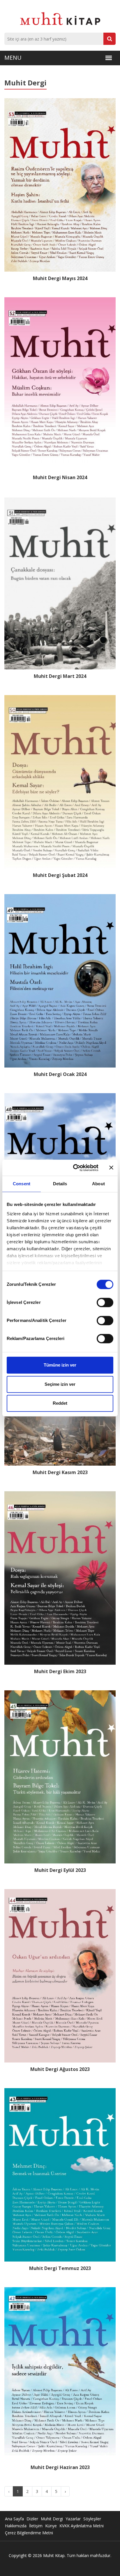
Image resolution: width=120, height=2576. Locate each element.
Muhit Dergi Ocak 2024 (60, 1074)
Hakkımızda (16, 2526)
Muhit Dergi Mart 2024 (60, 676)
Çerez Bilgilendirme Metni (29, 2533)
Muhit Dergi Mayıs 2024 (60, 278)
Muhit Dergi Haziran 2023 (60, 2467)
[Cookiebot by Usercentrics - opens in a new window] (74, 1168)
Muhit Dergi (52, 2519)
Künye (51, 2526)
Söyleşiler (92, 2519)
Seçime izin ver (60, 1384)
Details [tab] (60, 1184)
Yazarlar (73, 2519)
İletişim (36, 2526)
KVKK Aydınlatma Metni (82, 2526)
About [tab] (98, 1184)
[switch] (105, 1302)
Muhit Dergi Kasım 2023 (60, 1472)
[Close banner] (111, 1168)
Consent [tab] (22, 1184)
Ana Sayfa (14, 2519)
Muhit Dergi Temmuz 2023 (60, 2268)
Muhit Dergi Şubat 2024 (60, 875)
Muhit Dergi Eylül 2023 (60, 1870)
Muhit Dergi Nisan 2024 (60, 478)
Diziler (32, 2519)
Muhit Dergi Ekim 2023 (60, 1672)
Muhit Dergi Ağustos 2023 (60, 2069)
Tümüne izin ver (60, 1365)
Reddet (60, 1403)
